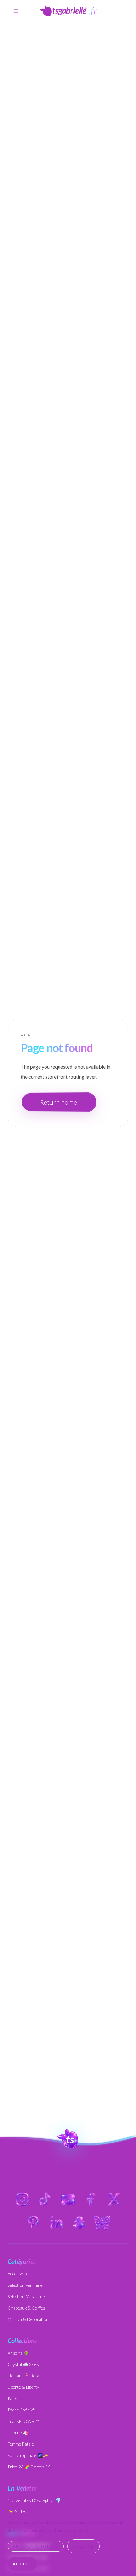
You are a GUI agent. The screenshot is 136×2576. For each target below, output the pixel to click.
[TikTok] (45, 2199)
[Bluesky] (102, 2222)
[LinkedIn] (57, 2222)
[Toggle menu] (16, 11)
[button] (68, 2138)
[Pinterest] (34, 2222)
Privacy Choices (36, 2546)
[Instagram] (22, 2199)
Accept (22, 2564)
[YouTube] (68, 2199)
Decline (83, 2546)
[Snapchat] (79, 2222)
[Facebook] (91, 2199)
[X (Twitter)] (114, 2199)
